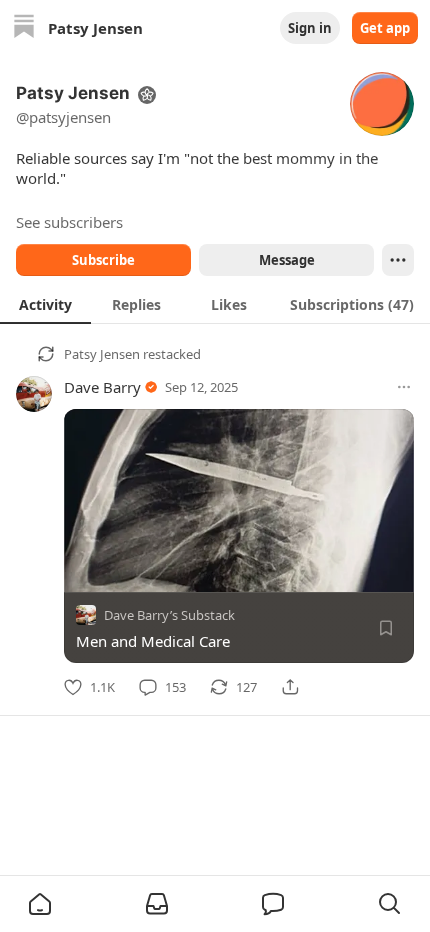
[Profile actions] (398, 260)
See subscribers (69, 222)
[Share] (290, 687)
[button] (40, 904)
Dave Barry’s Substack (169, 615)
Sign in (310, 28)
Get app (385, 28)
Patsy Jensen (102, 354)
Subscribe (103, 260)
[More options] (404, 387)
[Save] (386, 628)
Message (287, 260)
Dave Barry (102, 387)
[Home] (24, 28)
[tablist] (215, 304)
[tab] (45, 304)
